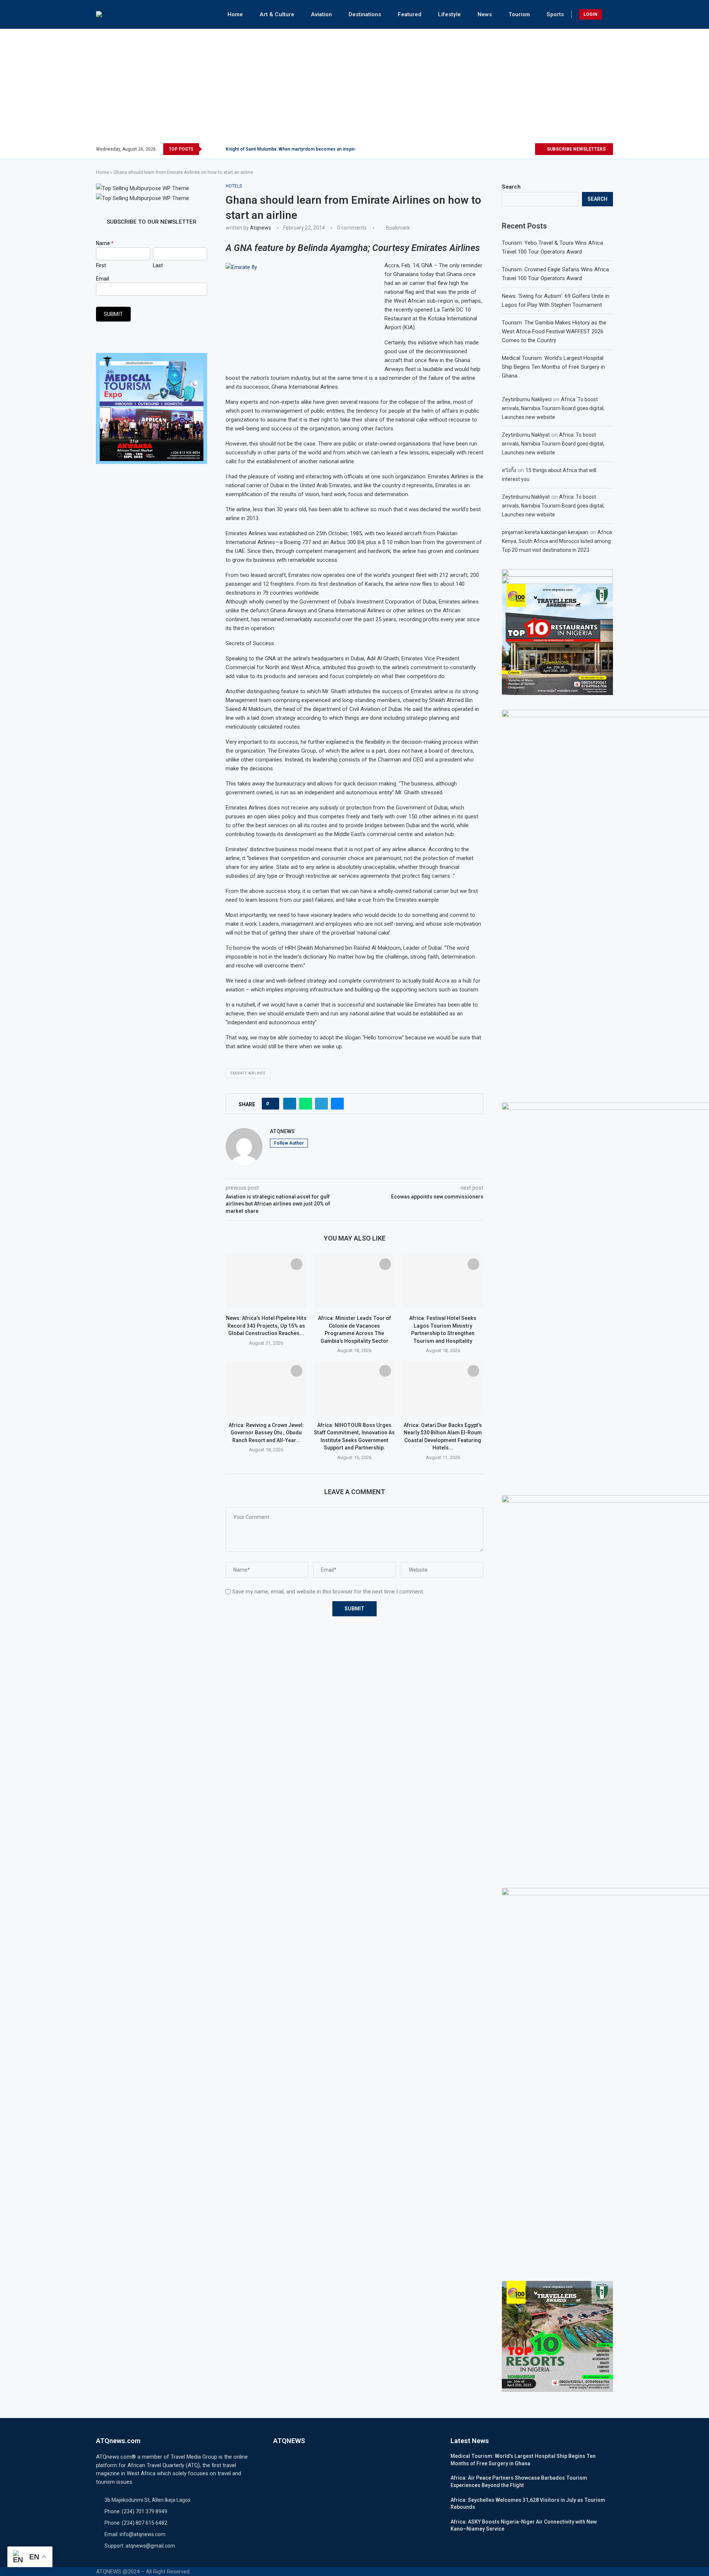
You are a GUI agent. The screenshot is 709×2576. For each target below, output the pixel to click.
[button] (209, 149)
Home (235, 14)
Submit (113, 314)
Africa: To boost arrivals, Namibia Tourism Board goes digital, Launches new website (553, 408)
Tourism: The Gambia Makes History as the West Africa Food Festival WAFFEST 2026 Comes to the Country (554, 331)
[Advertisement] (354, 88)
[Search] (609, 14)
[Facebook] (495, 149)
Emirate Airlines (248, 1073)
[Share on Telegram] (321, 1104)
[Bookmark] (297, 1264)
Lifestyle (449, 14)
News (485, 14)
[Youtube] (529, 149)
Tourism (519, 14)
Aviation (321, 14)
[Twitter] (504, 149)
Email (102, 279)
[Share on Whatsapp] (306, 1104)
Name (105, 243)
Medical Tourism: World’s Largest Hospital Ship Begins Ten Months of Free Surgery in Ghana (553, 367)
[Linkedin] (520, 149)
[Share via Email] (337, 1104)
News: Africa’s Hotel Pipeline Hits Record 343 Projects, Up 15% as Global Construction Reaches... (266, 1326)
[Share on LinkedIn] (290, 1104)
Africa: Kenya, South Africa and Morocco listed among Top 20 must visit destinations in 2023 (557, 541)
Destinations (365, 14)
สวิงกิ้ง (509, 470)
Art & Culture (277, 14)
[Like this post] (273, 1104)
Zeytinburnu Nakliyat (526, 435)
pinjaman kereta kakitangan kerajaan (545, 532)
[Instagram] (512, 149)
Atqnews (261, 228)
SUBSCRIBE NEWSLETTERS (576, 149)
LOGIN (590, 14)
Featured (410, 14)
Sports (555, 14)
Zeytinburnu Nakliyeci (527, 399)
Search (511, 187)
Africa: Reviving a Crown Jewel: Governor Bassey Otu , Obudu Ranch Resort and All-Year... (266, 1433)
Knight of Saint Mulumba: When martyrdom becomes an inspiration (295, 149)
